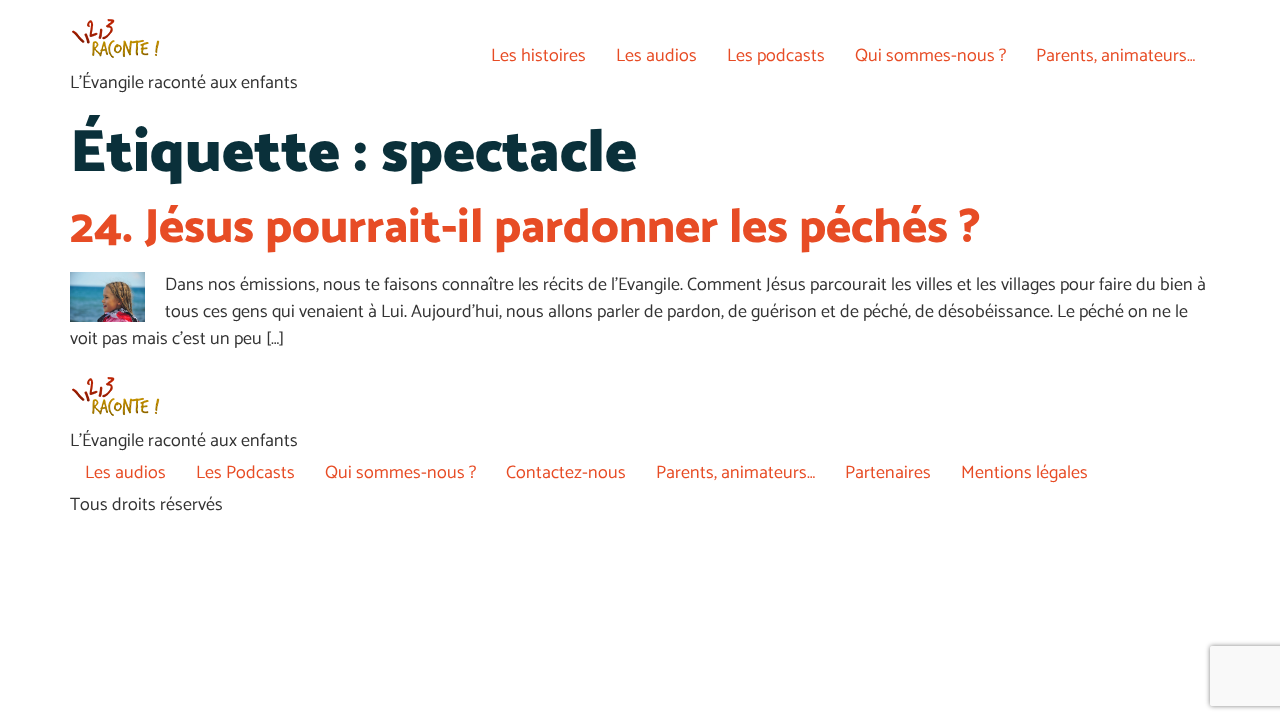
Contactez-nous (566, 473)
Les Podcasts (245, 473)
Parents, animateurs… (1115, 56)
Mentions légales (1024, 473)
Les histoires (538, 56)
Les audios (656, 56)
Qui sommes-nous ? (930, 56)
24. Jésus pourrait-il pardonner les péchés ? (525, 228)
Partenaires (888, 473)
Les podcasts (776, 56)
